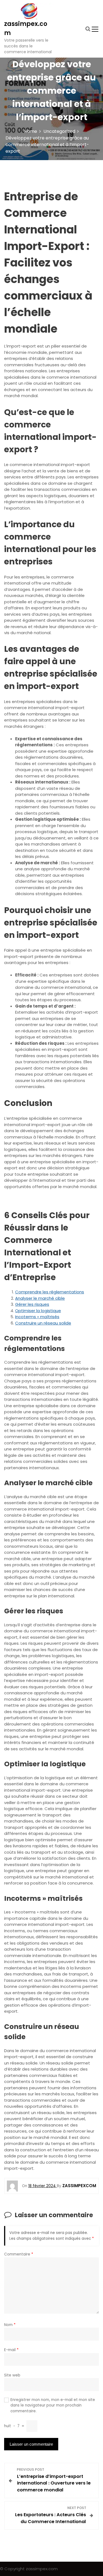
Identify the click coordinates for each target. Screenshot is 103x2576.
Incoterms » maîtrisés (37, 1317)
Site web (12, 2375)
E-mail (11, 2350)
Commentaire (19, 2254)
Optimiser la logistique (38, 1311)
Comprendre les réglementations (50, 1292)
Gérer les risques (32, 1304)
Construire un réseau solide (43, 1323)
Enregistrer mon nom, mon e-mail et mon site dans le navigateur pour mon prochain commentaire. (53, 2405)
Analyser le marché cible (40, 1298)
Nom (10, 2325)
